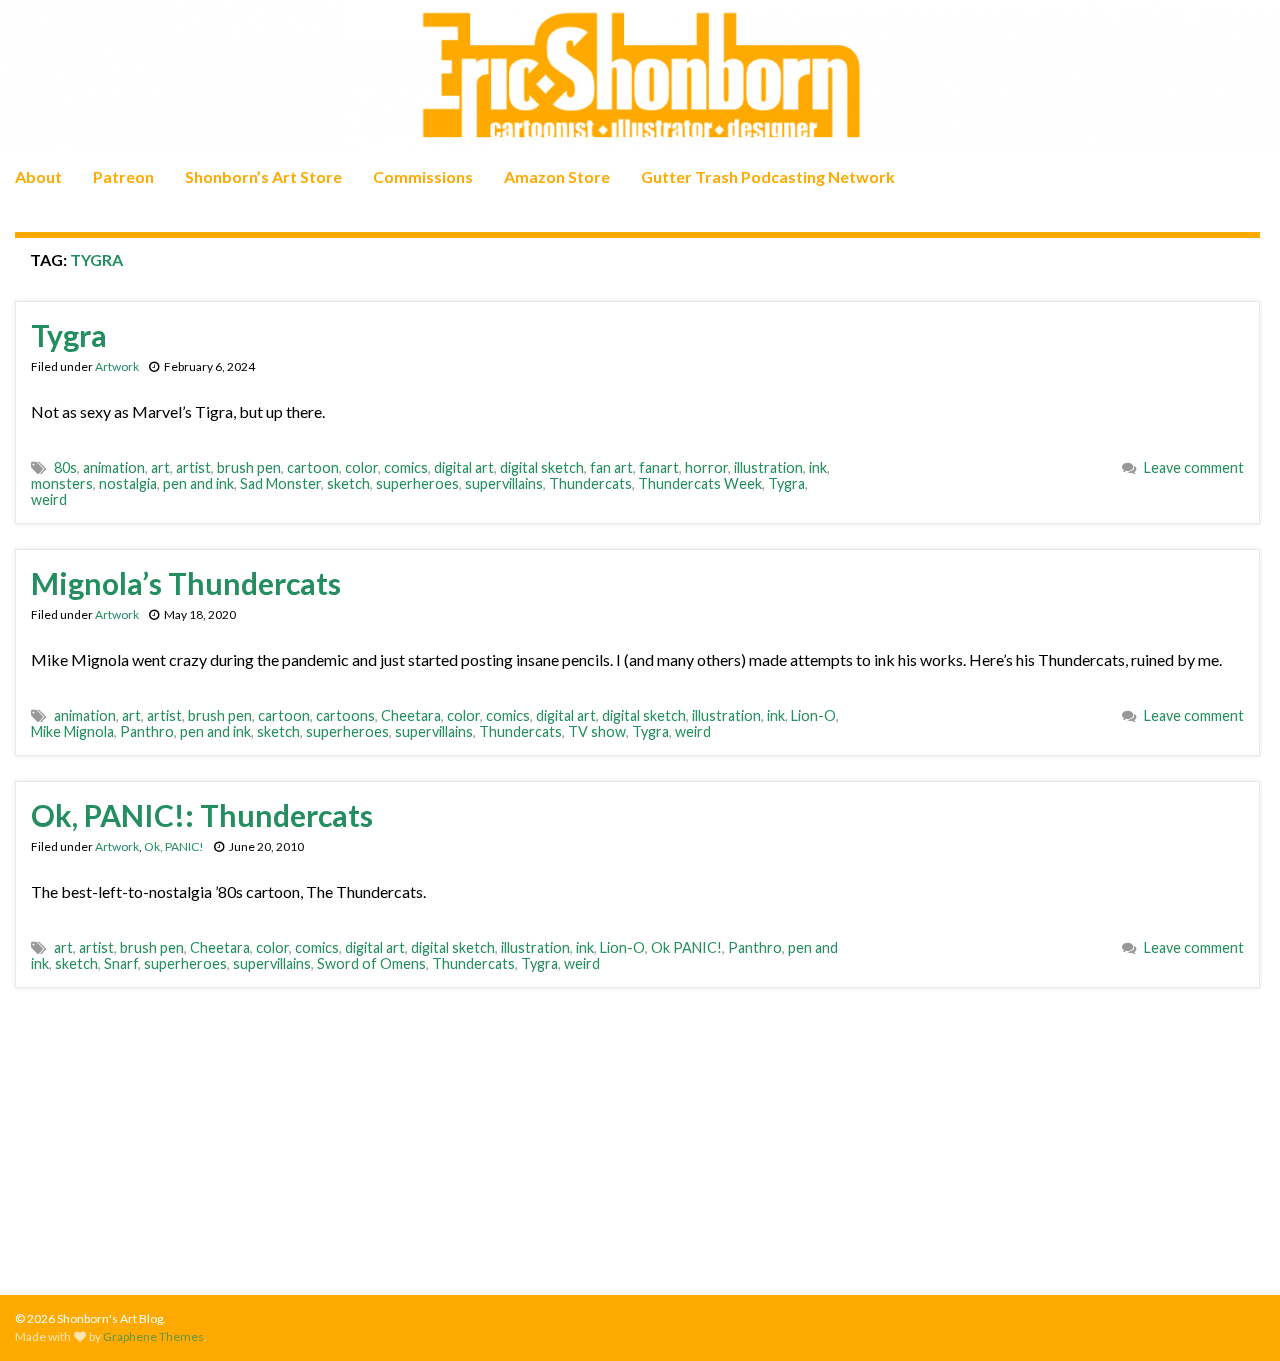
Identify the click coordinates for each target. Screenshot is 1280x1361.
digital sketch (542, 467)
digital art (464, 467)
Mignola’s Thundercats (186, 583)
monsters (62, 483)
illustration (768, 467)
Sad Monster (280, 483)
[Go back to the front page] (640, 76)
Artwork (117, 366)
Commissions (423, 176)
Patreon (123, 176)
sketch (348, 483)
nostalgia (128, 483)
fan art (611, 467)
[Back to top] (1235, 1316)
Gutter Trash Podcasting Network (768, 176)
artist (193, 467)
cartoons (345, 715)
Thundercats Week (700, 483)
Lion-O (813, 715)
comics (406, 467)
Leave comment (1194, 467)
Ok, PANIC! (174, 846)
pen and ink (198, 483)
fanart (659, 467)
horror (706, 467)
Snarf (121, 963)
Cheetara (411, 715)
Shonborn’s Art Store (263, 176)
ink (818, 467)
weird (49, 499)
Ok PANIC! (686, 947)
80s (65, 467)
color (361, 467)
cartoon (313, 467)
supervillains (504, 483)
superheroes (417, 483)
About (38, 176)
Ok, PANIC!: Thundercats (202, 815)
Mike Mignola (72, 731)
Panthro (147, 731)
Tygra (69, 335)
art (160, 467)
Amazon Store (557, 176)
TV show (597, 731)
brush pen (249, 467)
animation (114, 467)
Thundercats (590, 483)
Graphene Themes (153, 1336)
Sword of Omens (371, 963)
